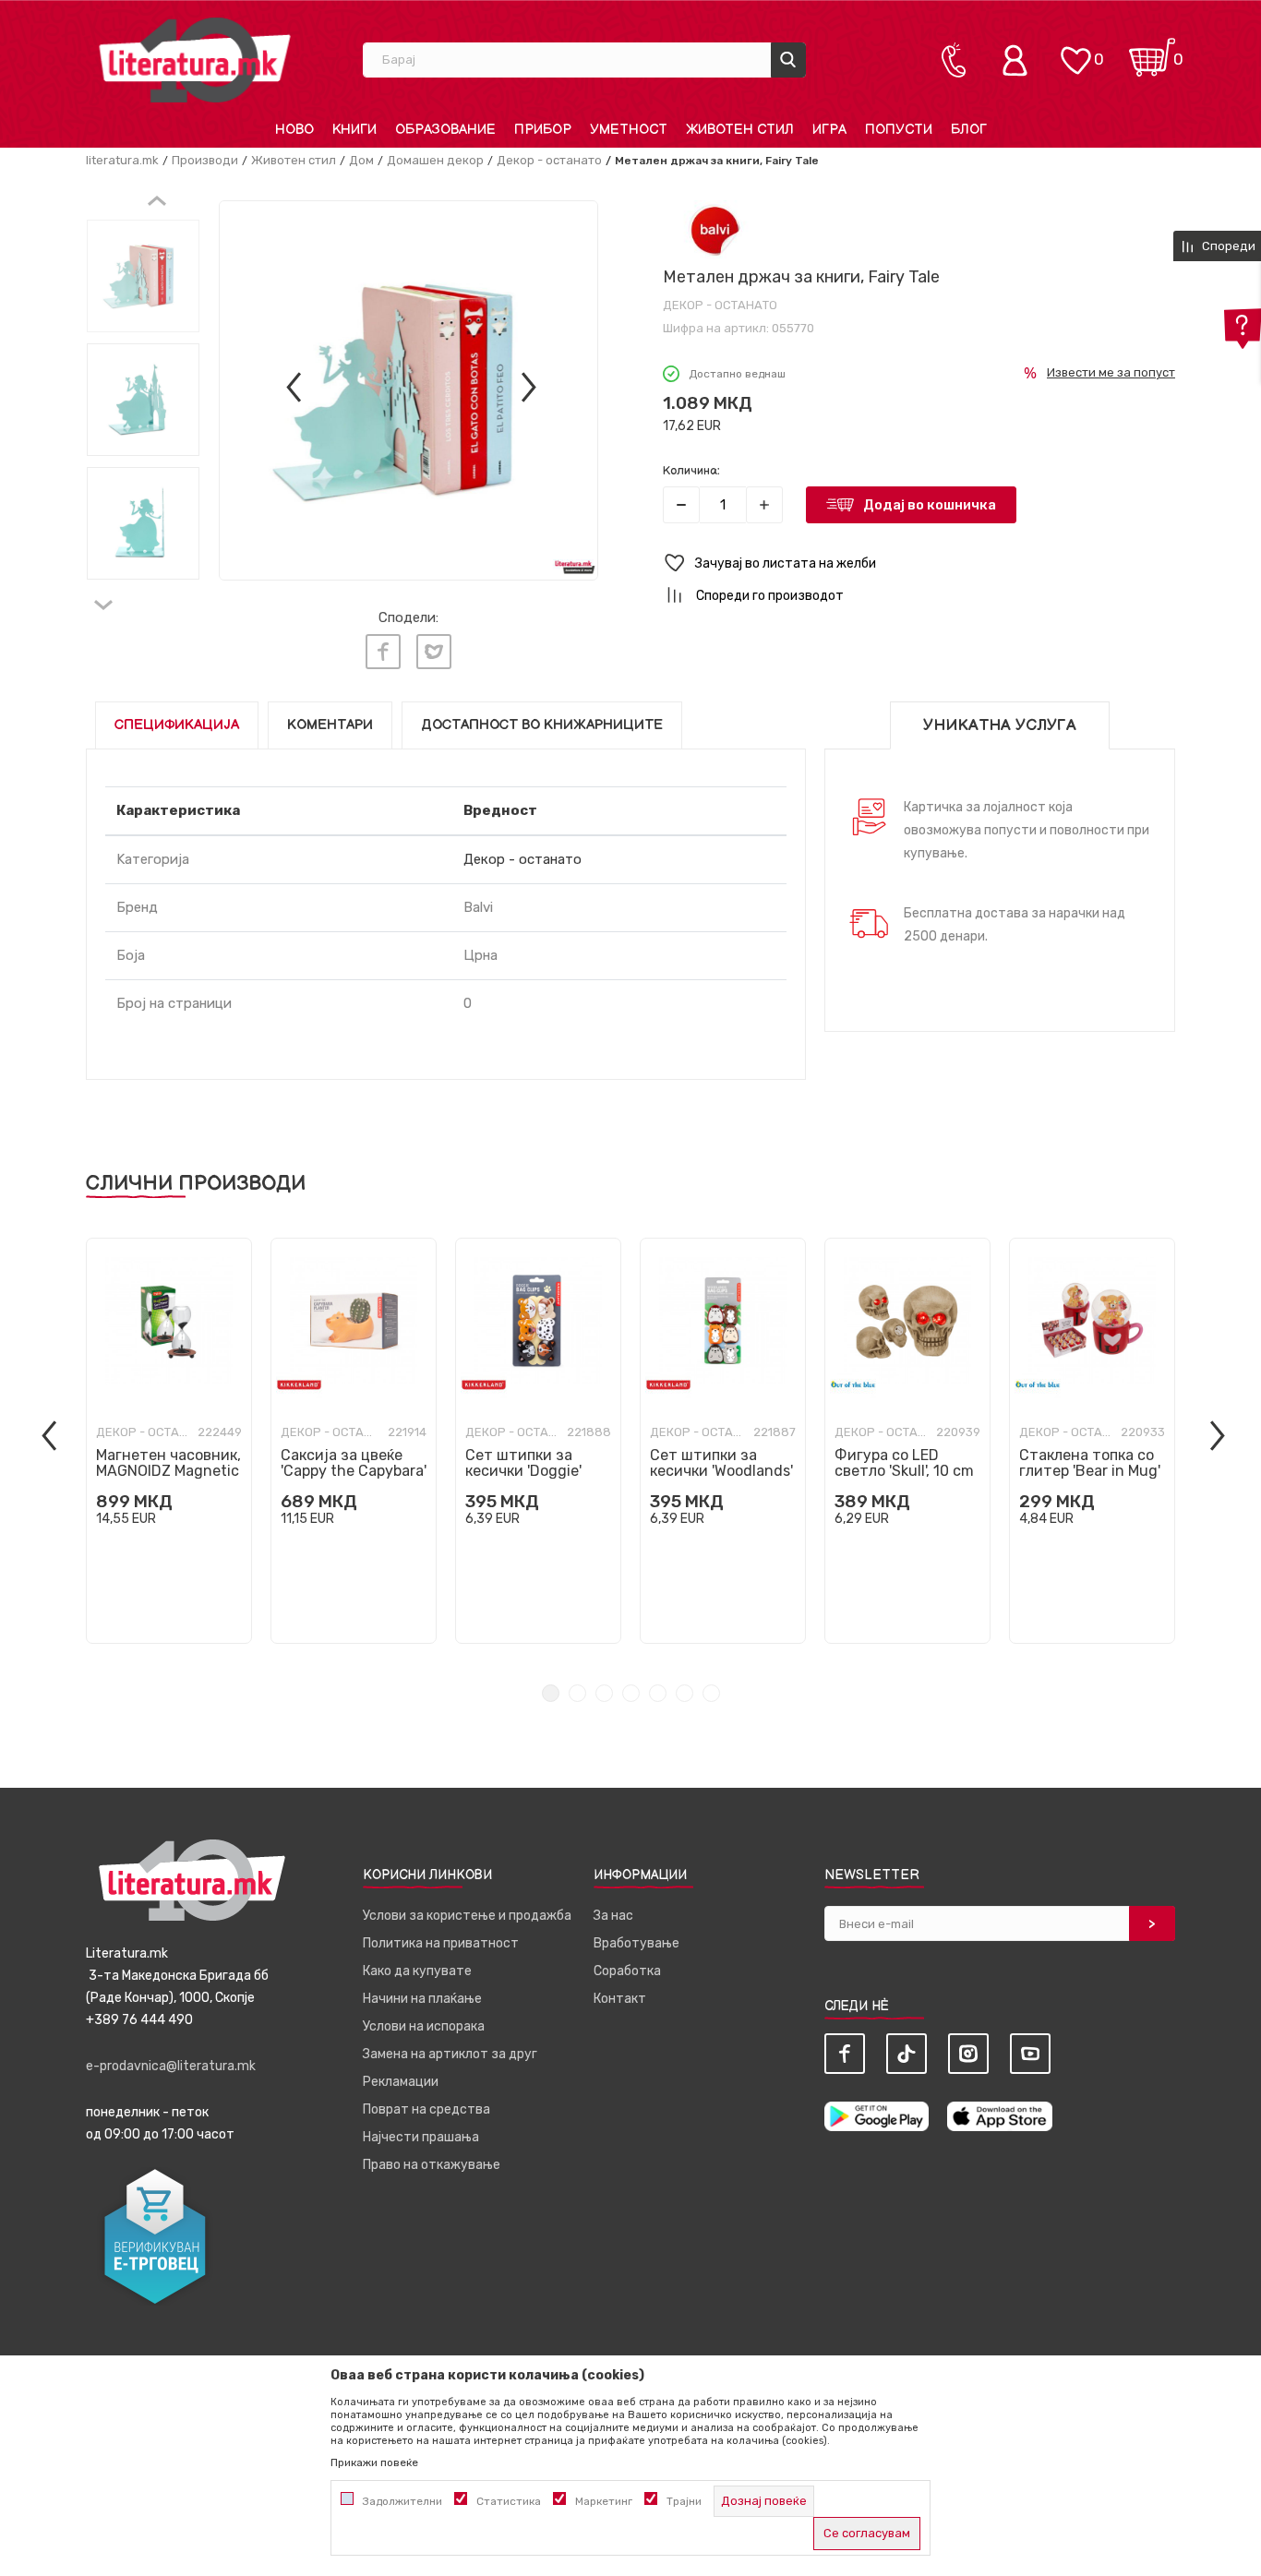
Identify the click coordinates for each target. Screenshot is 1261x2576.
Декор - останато (549, 160)
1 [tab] (551, 1693)
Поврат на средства (426, 2109)
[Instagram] (968, 2054)
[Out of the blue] (853, 1385)
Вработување (637, 1943)
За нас (613, 1916)
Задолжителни (402, 2501)
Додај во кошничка (930, 505)
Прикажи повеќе (374, 2462)
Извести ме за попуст (1111, 372)
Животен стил (294, 160)
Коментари (330, 725)
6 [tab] (685, 1693)
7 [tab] (711, 1693)
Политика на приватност (441, 1943)
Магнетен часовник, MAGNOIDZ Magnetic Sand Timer (168, 1471)
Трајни (684, 2501)
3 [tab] (604, 1693)
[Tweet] (434, 652)
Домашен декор (435, 160)
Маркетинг (604, 2501)
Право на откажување (432, 2165)
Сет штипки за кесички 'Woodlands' (721, 1463)
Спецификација (177, 725)
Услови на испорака (424, 2026)
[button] (919, 563)
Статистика (509, 2501)
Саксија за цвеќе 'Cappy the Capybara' (354, 1463)
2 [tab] (577, 1693)
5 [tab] (658, 1693)
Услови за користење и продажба (467, 1916)
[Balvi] (714, 229)
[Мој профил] (1019, 60)
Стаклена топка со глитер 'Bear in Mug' (1090, 1463)
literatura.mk (122, 160)
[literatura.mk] (195, 60)
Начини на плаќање (422, 1999)
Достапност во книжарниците (542, 725)
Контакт (620, 1999)
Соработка (627, 1971)
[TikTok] (907, 2054)
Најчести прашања (421, 2137)
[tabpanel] (169, 1441)
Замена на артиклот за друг (450, 2054)
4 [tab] (631, 1693)
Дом (361, 160)
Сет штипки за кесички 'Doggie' (523, 1463)
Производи (205, 160)
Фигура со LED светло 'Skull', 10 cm (904, 1463)
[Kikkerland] (299, 1385)
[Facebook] (383, 652)
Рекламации (401, 2082)
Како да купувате (417, 1971)
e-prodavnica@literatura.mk (171, 2066)
